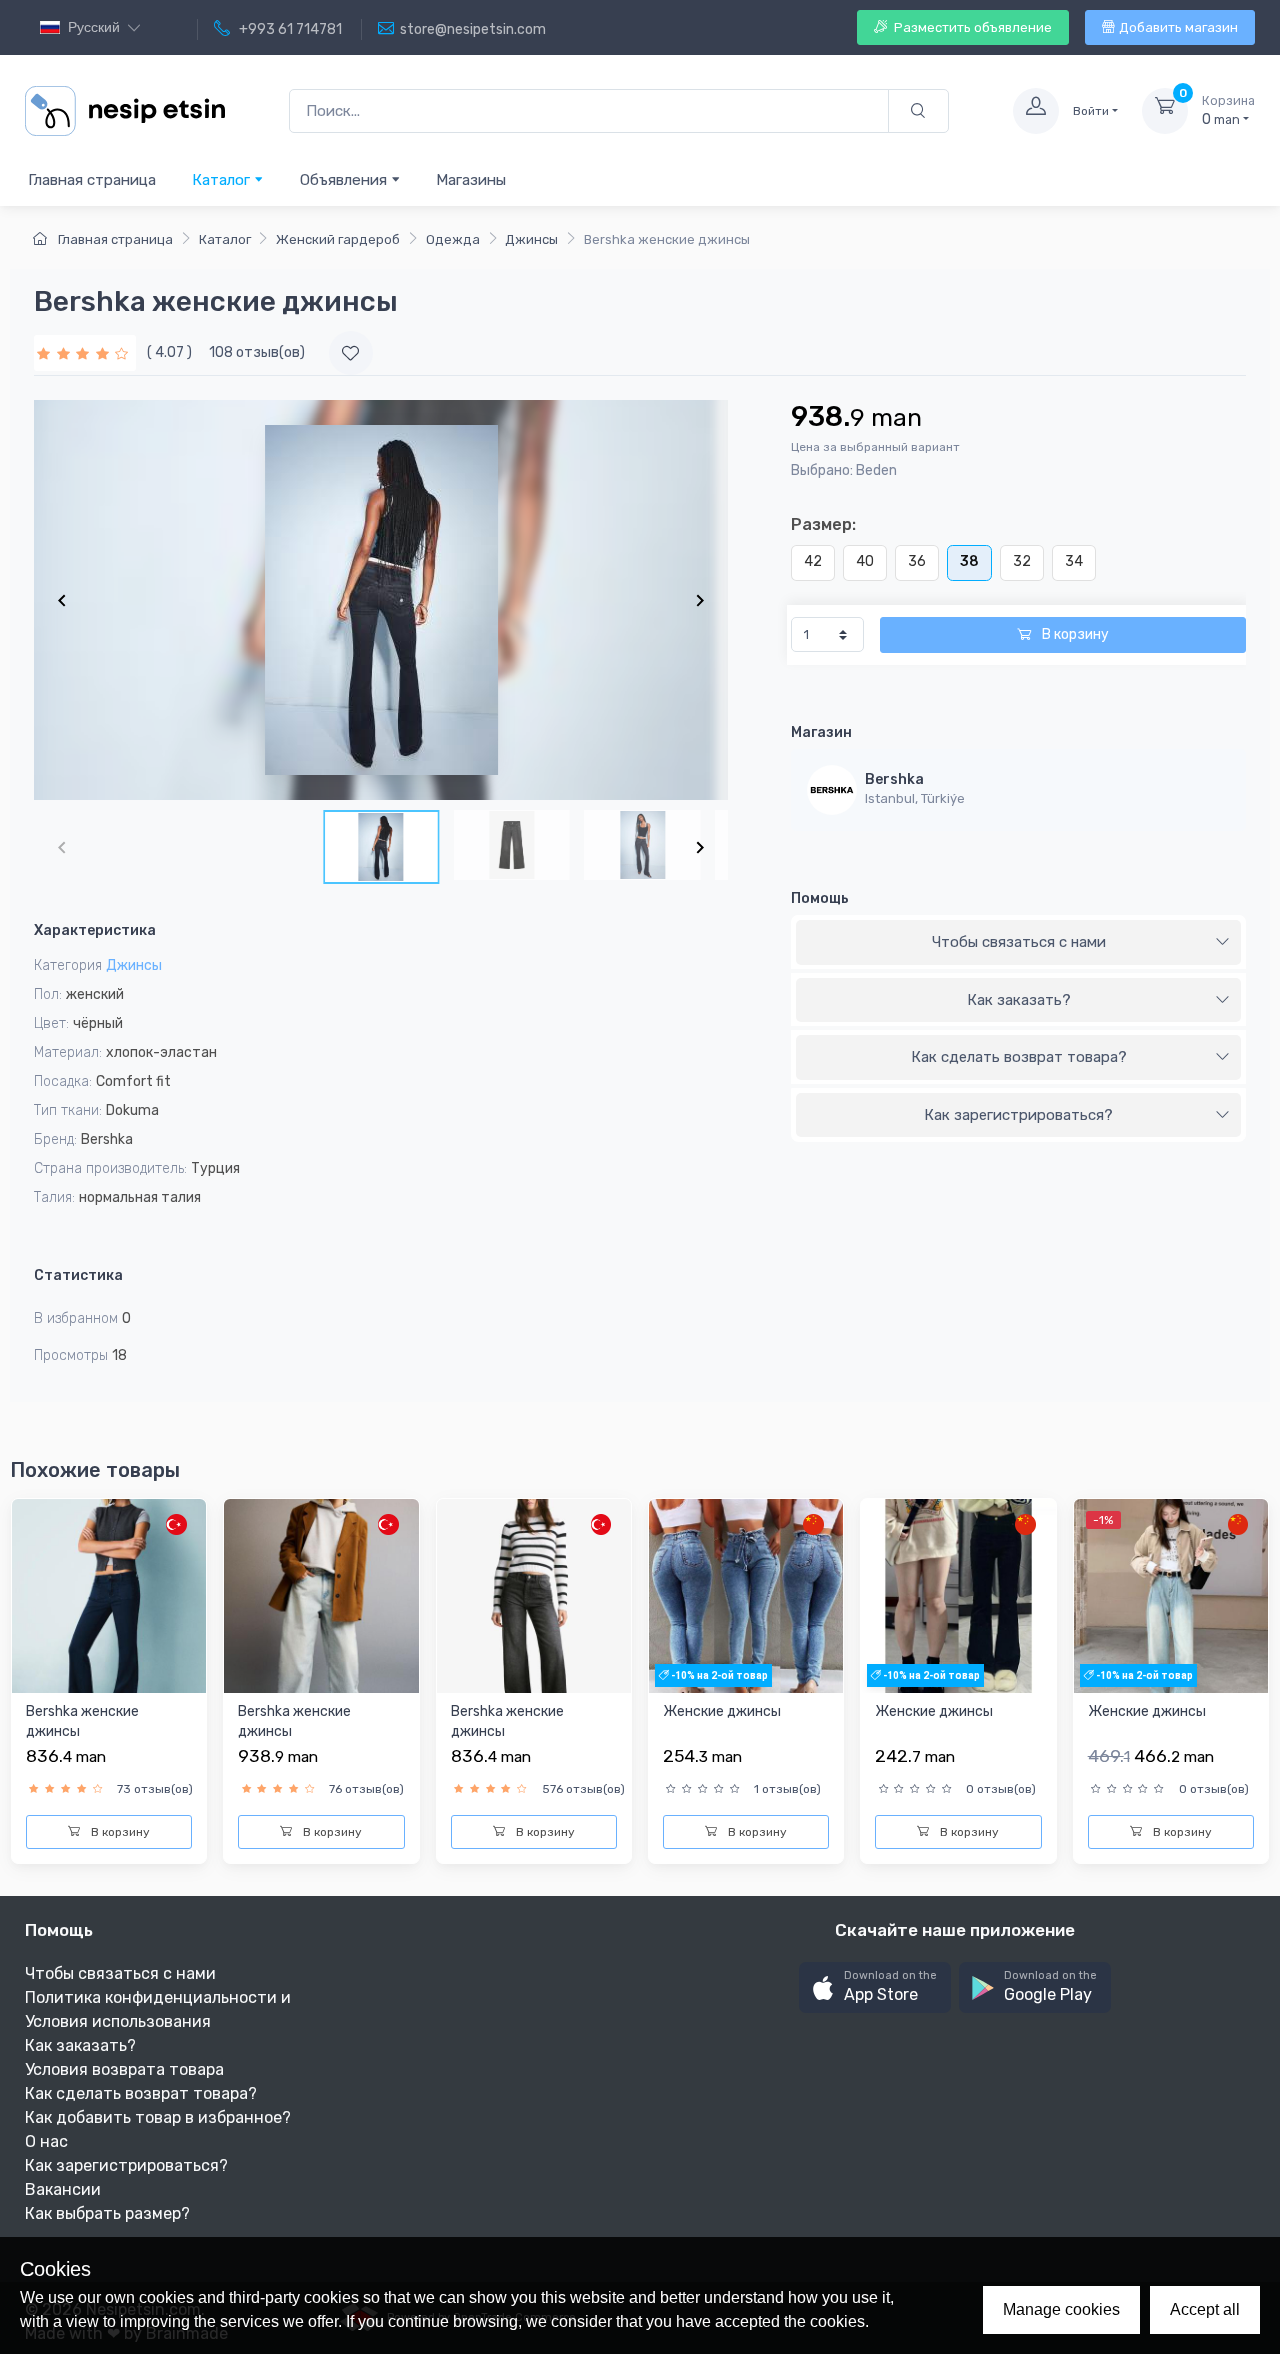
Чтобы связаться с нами (1019, 942)
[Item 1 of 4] (381, 600)
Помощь (820, 898)
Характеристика (95, 930)
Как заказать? (1019, 1000)
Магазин (821, 732)
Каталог (223, 180)
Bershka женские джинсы (82, 1721)
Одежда (453, 239)
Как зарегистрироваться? (1018, 1115)
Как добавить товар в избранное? (158, 2117)
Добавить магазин (1178, 27)
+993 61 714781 (289, 29)
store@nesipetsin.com (473, 29)
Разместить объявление (971, 27)
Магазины (471, 180)
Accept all (1205, 2309)
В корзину (1074, 634)
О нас (46, 2141)
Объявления (345, 180)
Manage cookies (1061, 2309)
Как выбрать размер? (107, 2213)
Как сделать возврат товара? (1019, 1057)
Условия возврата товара (124, 2069)
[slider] (85, 352)
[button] (875, 1987)
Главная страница (92, 180)
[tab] (1018, 943)
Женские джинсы (722, 1711)
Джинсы (531, 239)
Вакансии (63, 2189)
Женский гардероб (338, 239)
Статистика (78, 1275)
